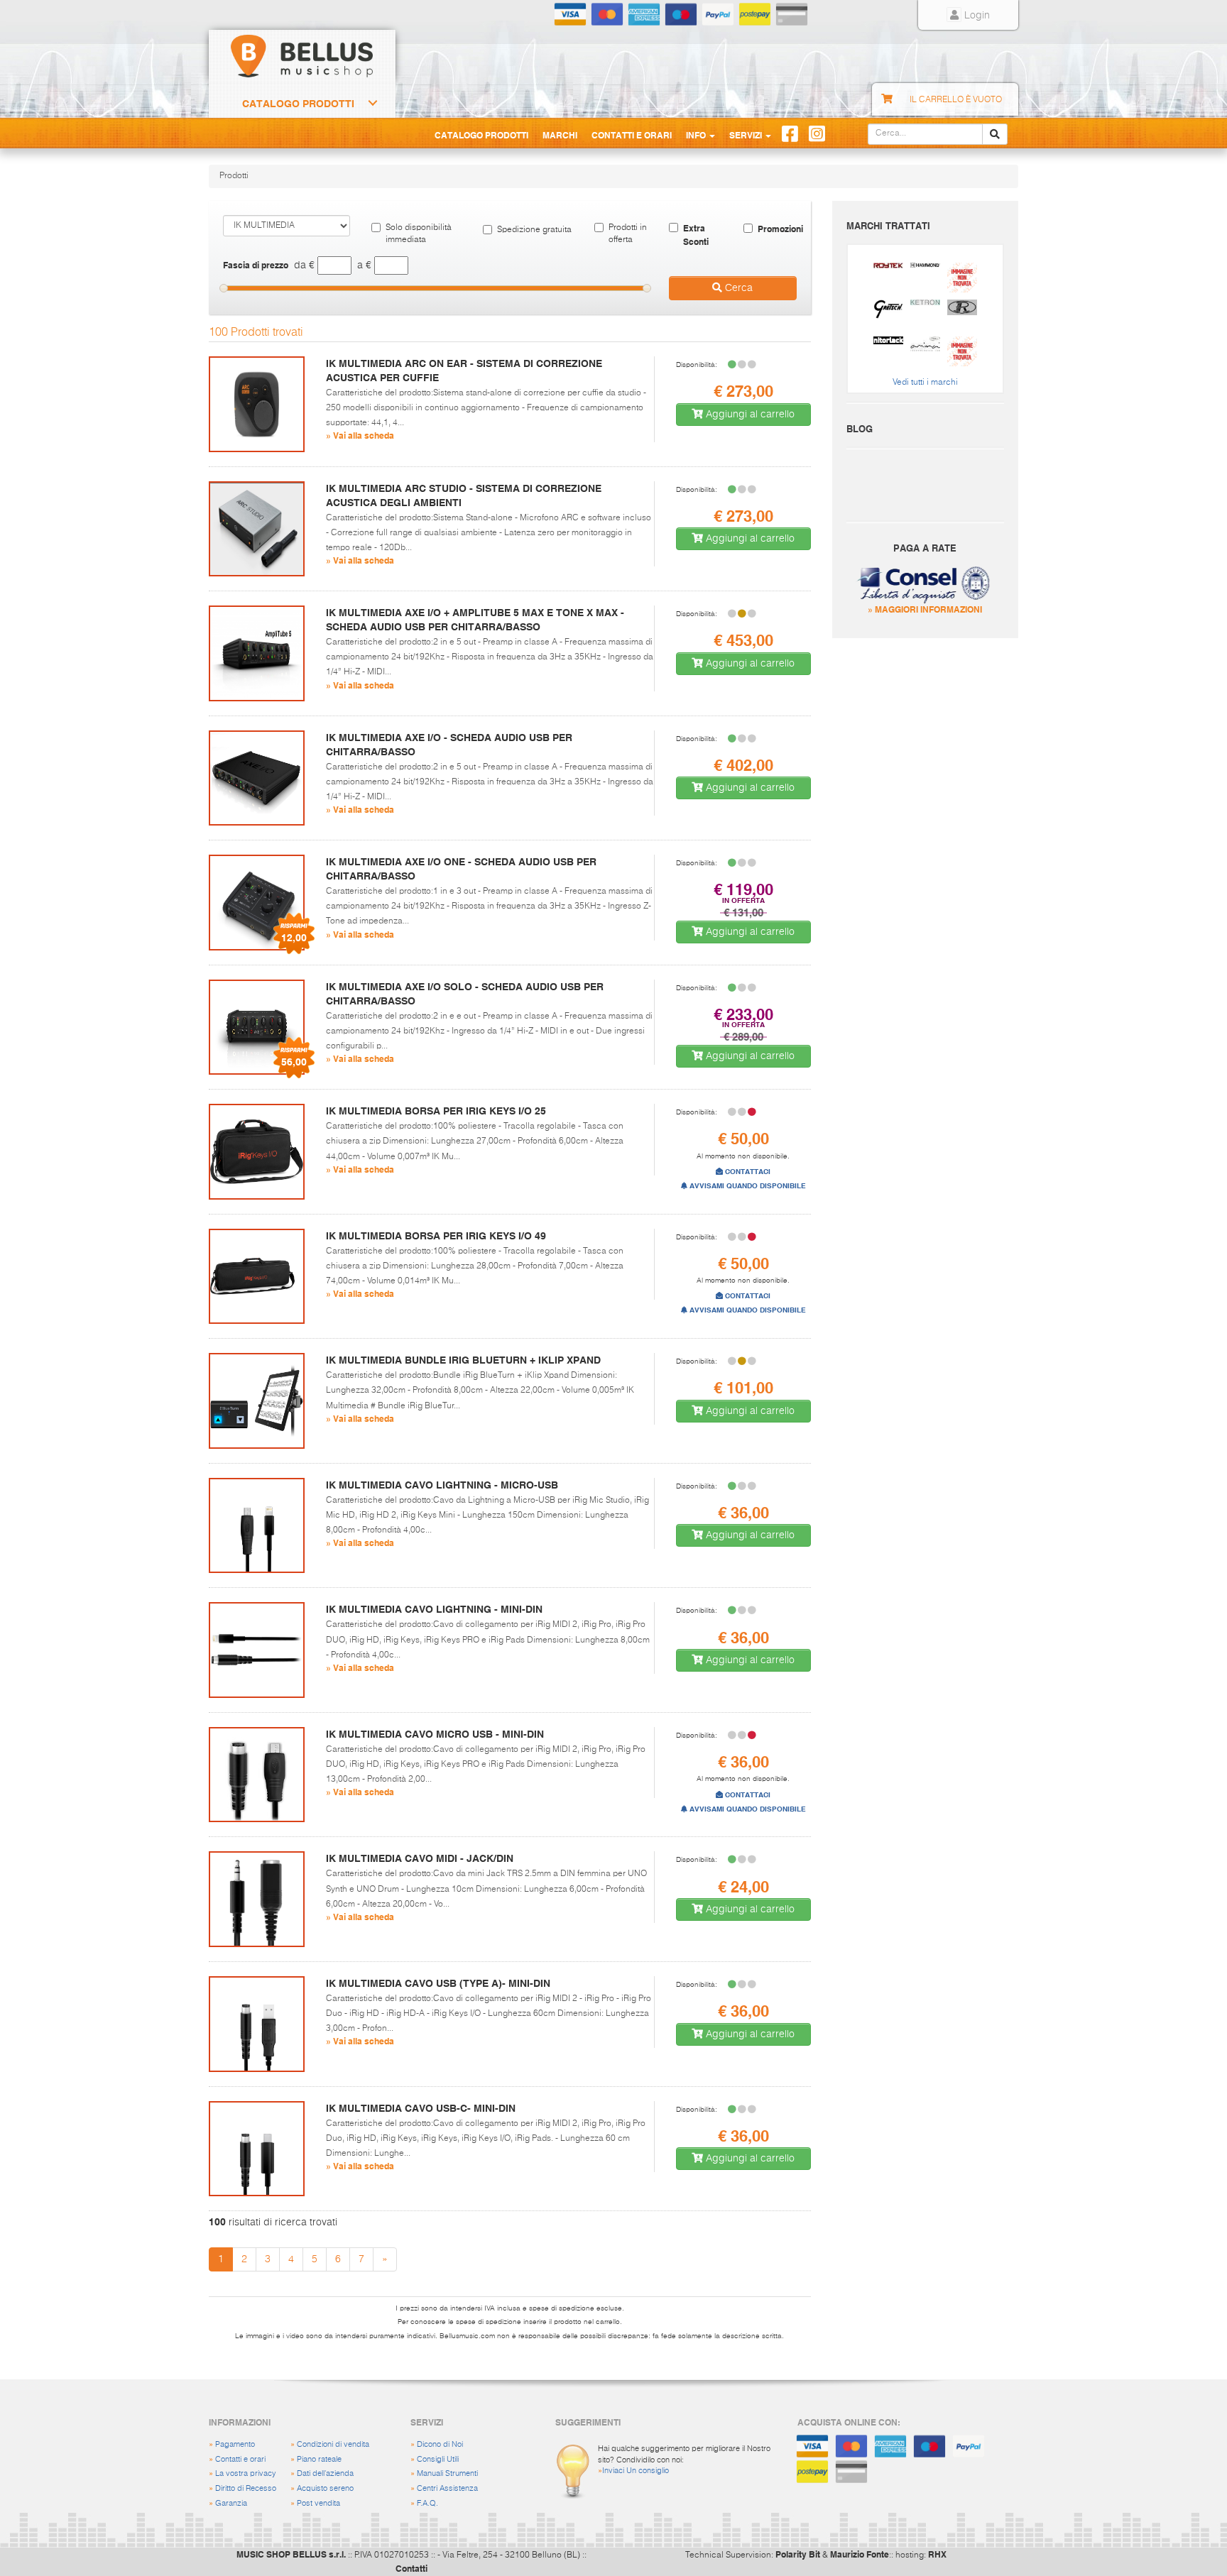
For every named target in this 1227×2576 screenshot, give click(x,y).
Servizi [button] (747, 135)
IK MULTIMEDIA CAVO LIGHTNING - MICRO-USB (442, 1485)
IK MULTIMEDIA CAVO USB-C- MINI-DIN (421, 2108)
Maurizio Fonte (860, 2554)
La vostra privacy (246, 2473)
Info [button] (697, 135)
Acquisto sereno (325, 2488)
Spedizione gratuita (534, 230)
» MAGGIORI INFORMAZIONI (925, 609)
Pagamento (235, 2444)
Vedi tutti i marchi (925, 383)
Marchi (560, 135)
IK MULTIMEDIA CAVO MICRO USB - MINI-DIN (435, 1734)
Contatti (411, 2568)
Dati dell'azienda (325, 2473)
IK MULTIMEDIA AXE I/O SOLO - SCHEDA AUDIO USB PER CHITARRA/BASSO (465, 994)
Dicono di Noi (440, 2444)
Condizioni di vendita (333, 2444)
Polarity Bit (798, 2554)
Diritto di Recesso (246, 2488)
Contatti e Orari (632, 135)
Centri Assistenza (447, 2488)
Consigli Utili (438, 2459)
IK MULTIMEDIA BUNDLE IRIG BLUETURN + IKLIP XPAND (463, 1360)
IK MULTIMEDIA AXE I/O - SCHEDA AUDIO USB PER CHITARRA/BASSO (449, 745)
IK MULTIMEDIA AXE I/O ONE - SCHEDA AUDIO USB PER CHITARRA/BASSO (461, 869)
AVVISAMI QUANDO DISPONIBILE (747, 1186)
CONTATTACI (747, 1172)
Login (976, 16)
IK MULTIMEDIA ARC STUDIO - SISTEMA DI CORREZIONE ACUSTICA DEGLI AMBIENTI (464, 495)
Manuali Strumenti (447, 2473)
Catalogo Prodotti (298, 104)
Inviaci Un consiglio (636, 2471)
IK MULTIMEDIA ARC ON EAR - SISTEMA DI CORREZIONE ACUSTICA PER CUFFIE (464, 371)
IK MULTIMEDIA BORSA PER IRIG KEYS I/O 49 (436, 1236)
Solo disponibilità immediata (419, 234)
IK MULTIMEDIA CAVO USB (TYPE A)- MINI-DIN (438, 1983)
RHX (937, 2554)
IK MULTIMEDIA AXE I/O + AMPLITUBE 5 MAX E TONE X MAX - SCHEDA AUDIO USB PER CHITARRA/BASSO (475, 620)
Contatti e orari (240, 2459)
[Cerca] (995, 134)
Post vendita (318, 2503)
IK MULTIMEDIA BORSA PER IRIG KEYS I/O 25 (436, 1111)
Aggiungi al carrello (749, 415)
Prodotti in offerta (628, 234)
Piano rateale (319, 2459)
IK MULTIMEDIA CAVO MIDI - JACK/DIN (420, 1858)
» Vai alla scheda (360, 435)
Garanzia (231, 2503)
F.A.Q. (427, 2503)
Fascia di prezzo (256, 265)
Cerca (737, 288)
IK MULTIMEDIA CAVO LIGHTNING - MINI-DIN (434, 1609)
